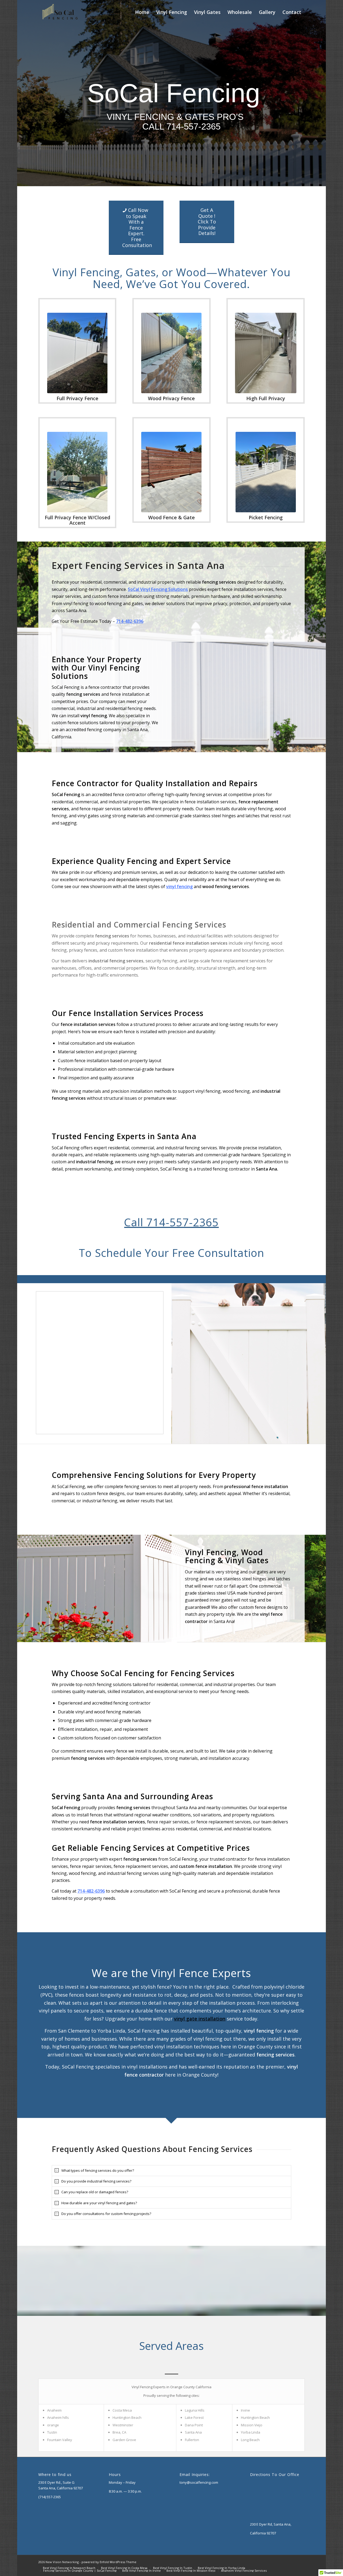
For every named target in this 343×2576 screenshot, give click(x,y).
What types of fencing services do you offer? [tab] (98, 2170)
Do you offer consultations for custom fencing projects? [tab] (106, 2214)
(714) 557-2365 (50, 2497)
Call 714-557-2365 (171, 1222)
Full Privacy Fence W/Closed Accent (77, 520)
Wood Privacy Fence (171, 398)
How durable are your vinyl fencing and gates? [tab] (99, 2203)
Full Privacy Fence (77, 398)
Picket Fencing (266, 517)
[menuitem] (142, 12)
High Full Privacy (266, 398)
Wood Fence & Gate (171, 517)
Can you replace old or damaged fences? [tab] (95, 2192)
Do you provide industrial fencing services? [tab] (96, 2181)
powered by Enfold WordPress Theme (109, 2562)
